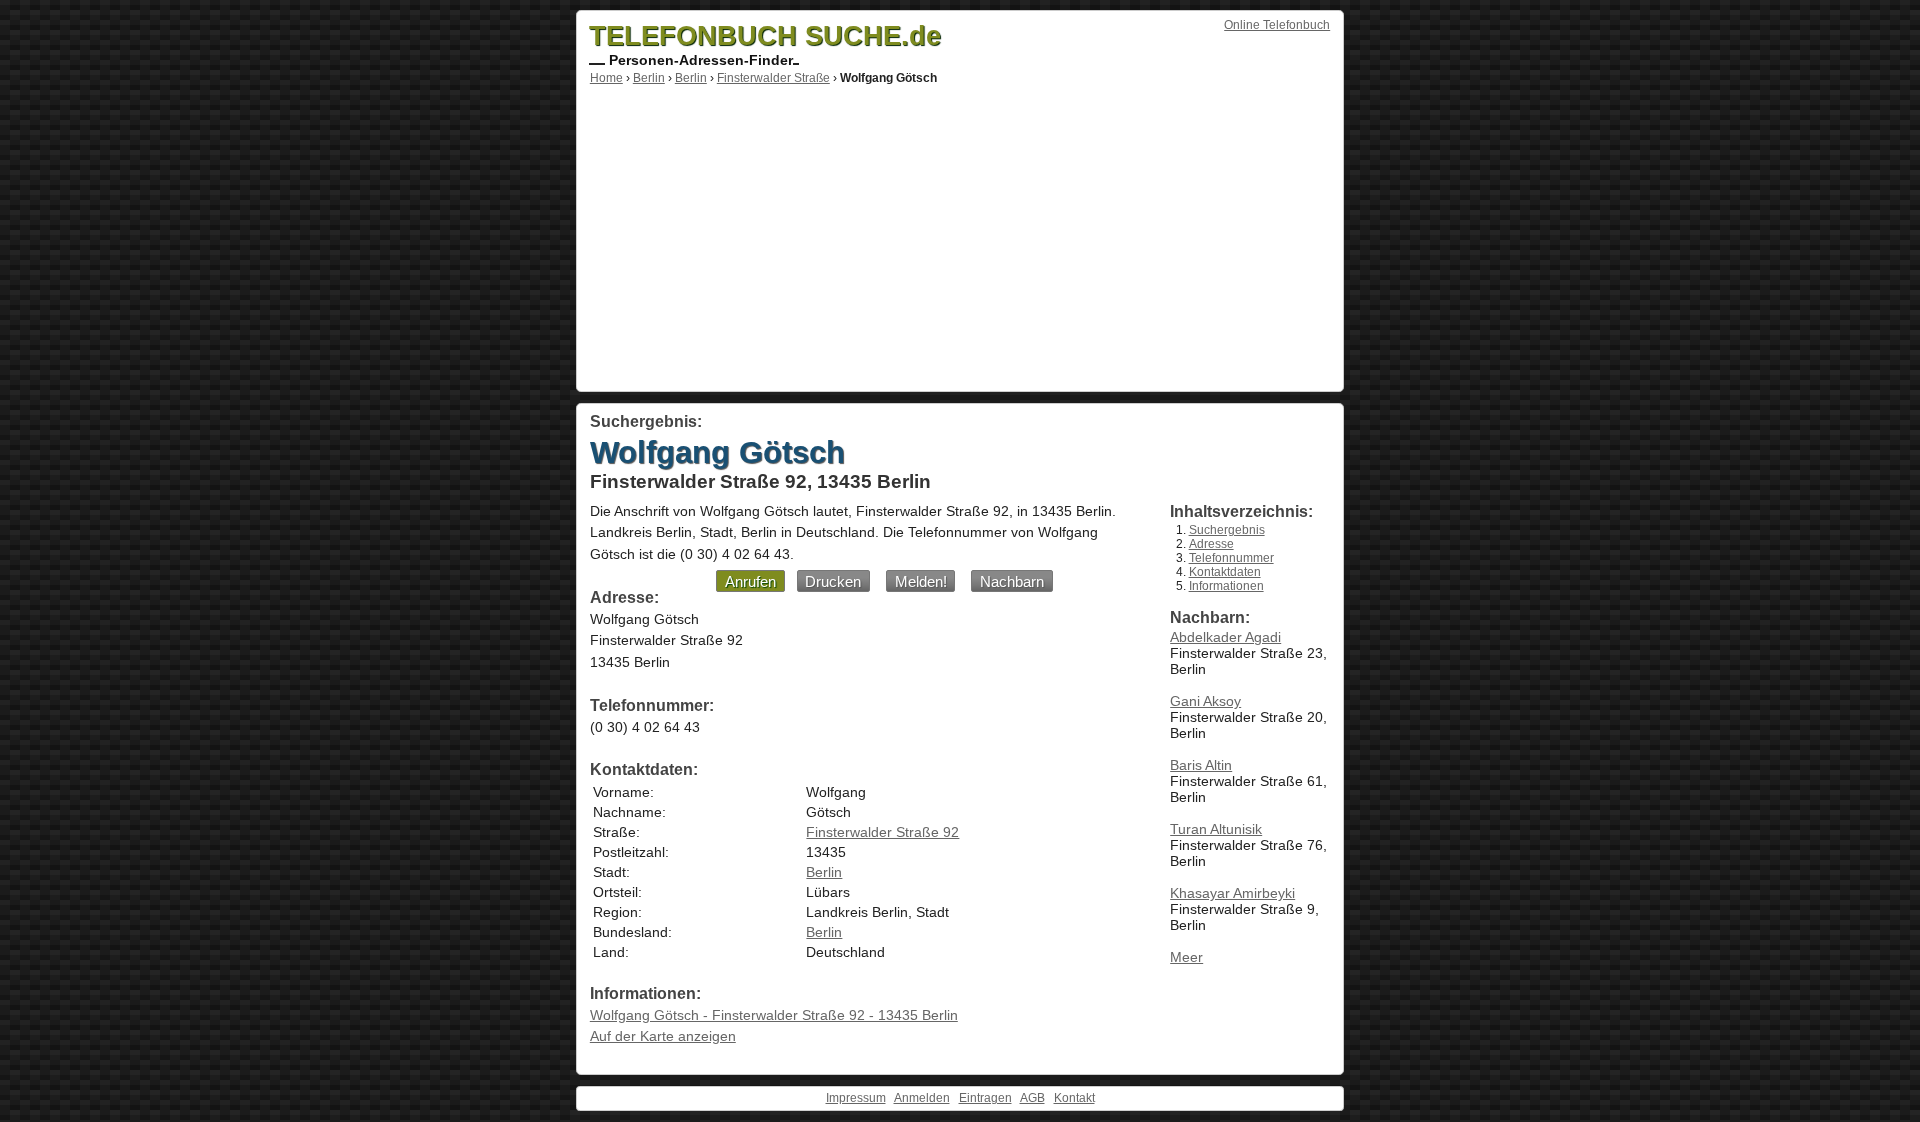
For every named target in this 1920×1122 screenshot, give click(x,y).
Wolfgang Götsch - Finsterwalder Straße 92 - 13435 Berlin (774, 1015)
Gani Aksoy (1205, 701)
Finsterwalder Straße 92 (882, 832)
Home (606, 78)
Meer (1186, 957)
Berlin (649, 78)
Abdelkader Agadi (1225, 637)
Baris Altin (1201, 765)
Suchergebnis (1227, 530)
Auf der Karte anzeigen (663, 1036)
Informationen (1226, 586)
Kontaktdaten (1225, 572)
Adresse (1211, 544)
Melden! (921, 581)
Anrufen (750, 581)
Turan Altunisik (1216, 829)
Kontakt (1074, 1098)
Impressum (856, 1098)
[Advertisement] (960, 235)
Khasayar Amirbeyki (1232, 893)
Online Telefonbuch (1277, 25)
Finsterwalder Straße (773, 78)
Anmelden (922, 1098)
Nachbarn (1012, 581)
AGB (1032, 1098)
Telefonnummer (1231, 558)
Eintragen (985, 1098)
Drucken (833, 581)
